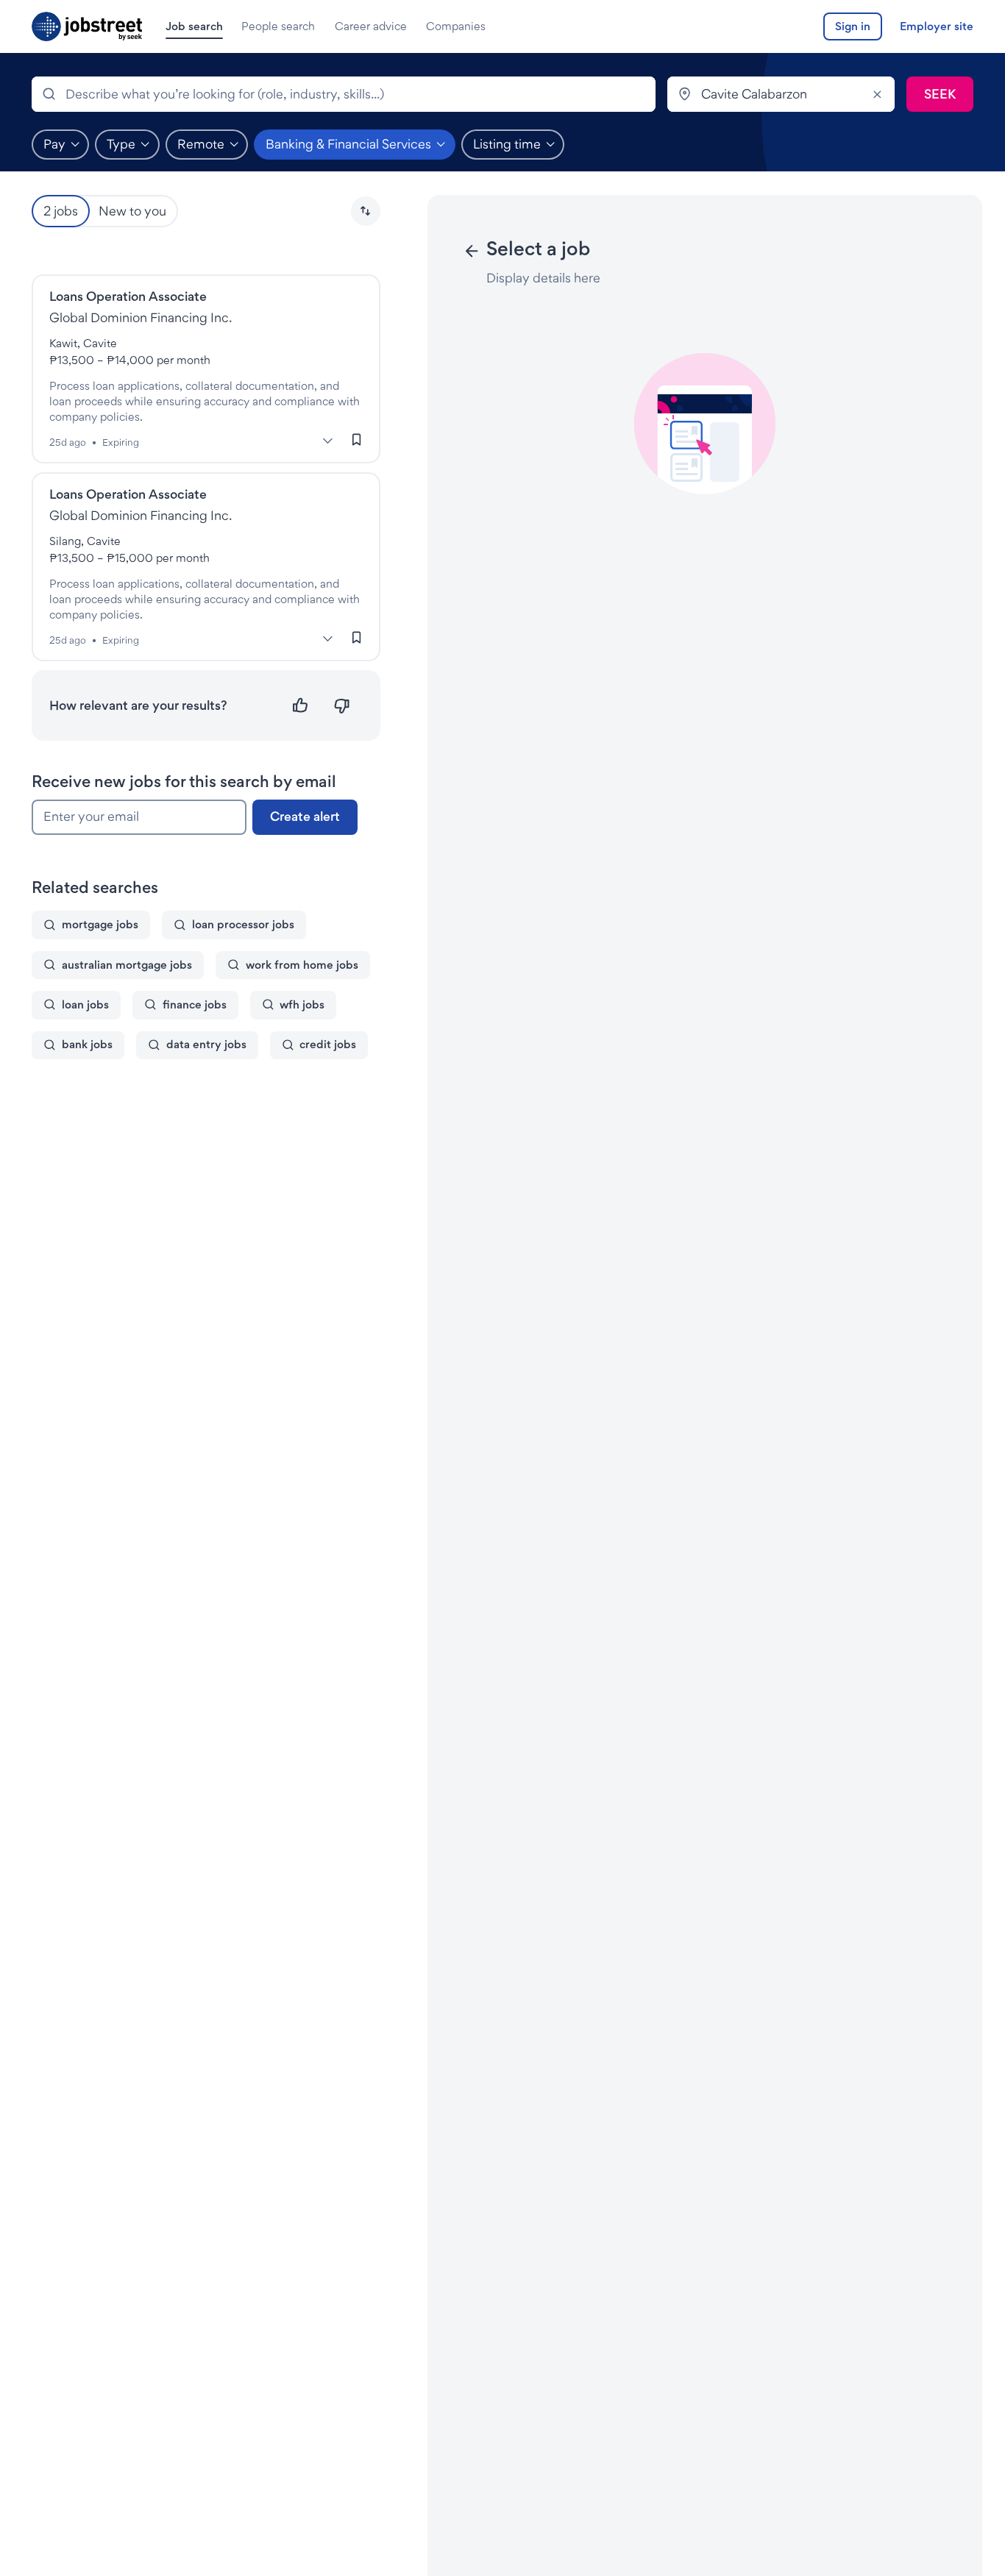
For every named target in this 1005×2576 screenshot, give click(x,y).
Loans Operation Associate (128, 296)
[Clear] (877, 94)
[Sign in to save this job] (357, 440)
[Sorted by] (366, 211)
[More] (328, 441)
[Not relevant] (342, 706)
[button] (366, 211)
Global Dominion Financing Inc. (141, 317)
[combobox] (344, 94)
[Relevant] (301, 706)
